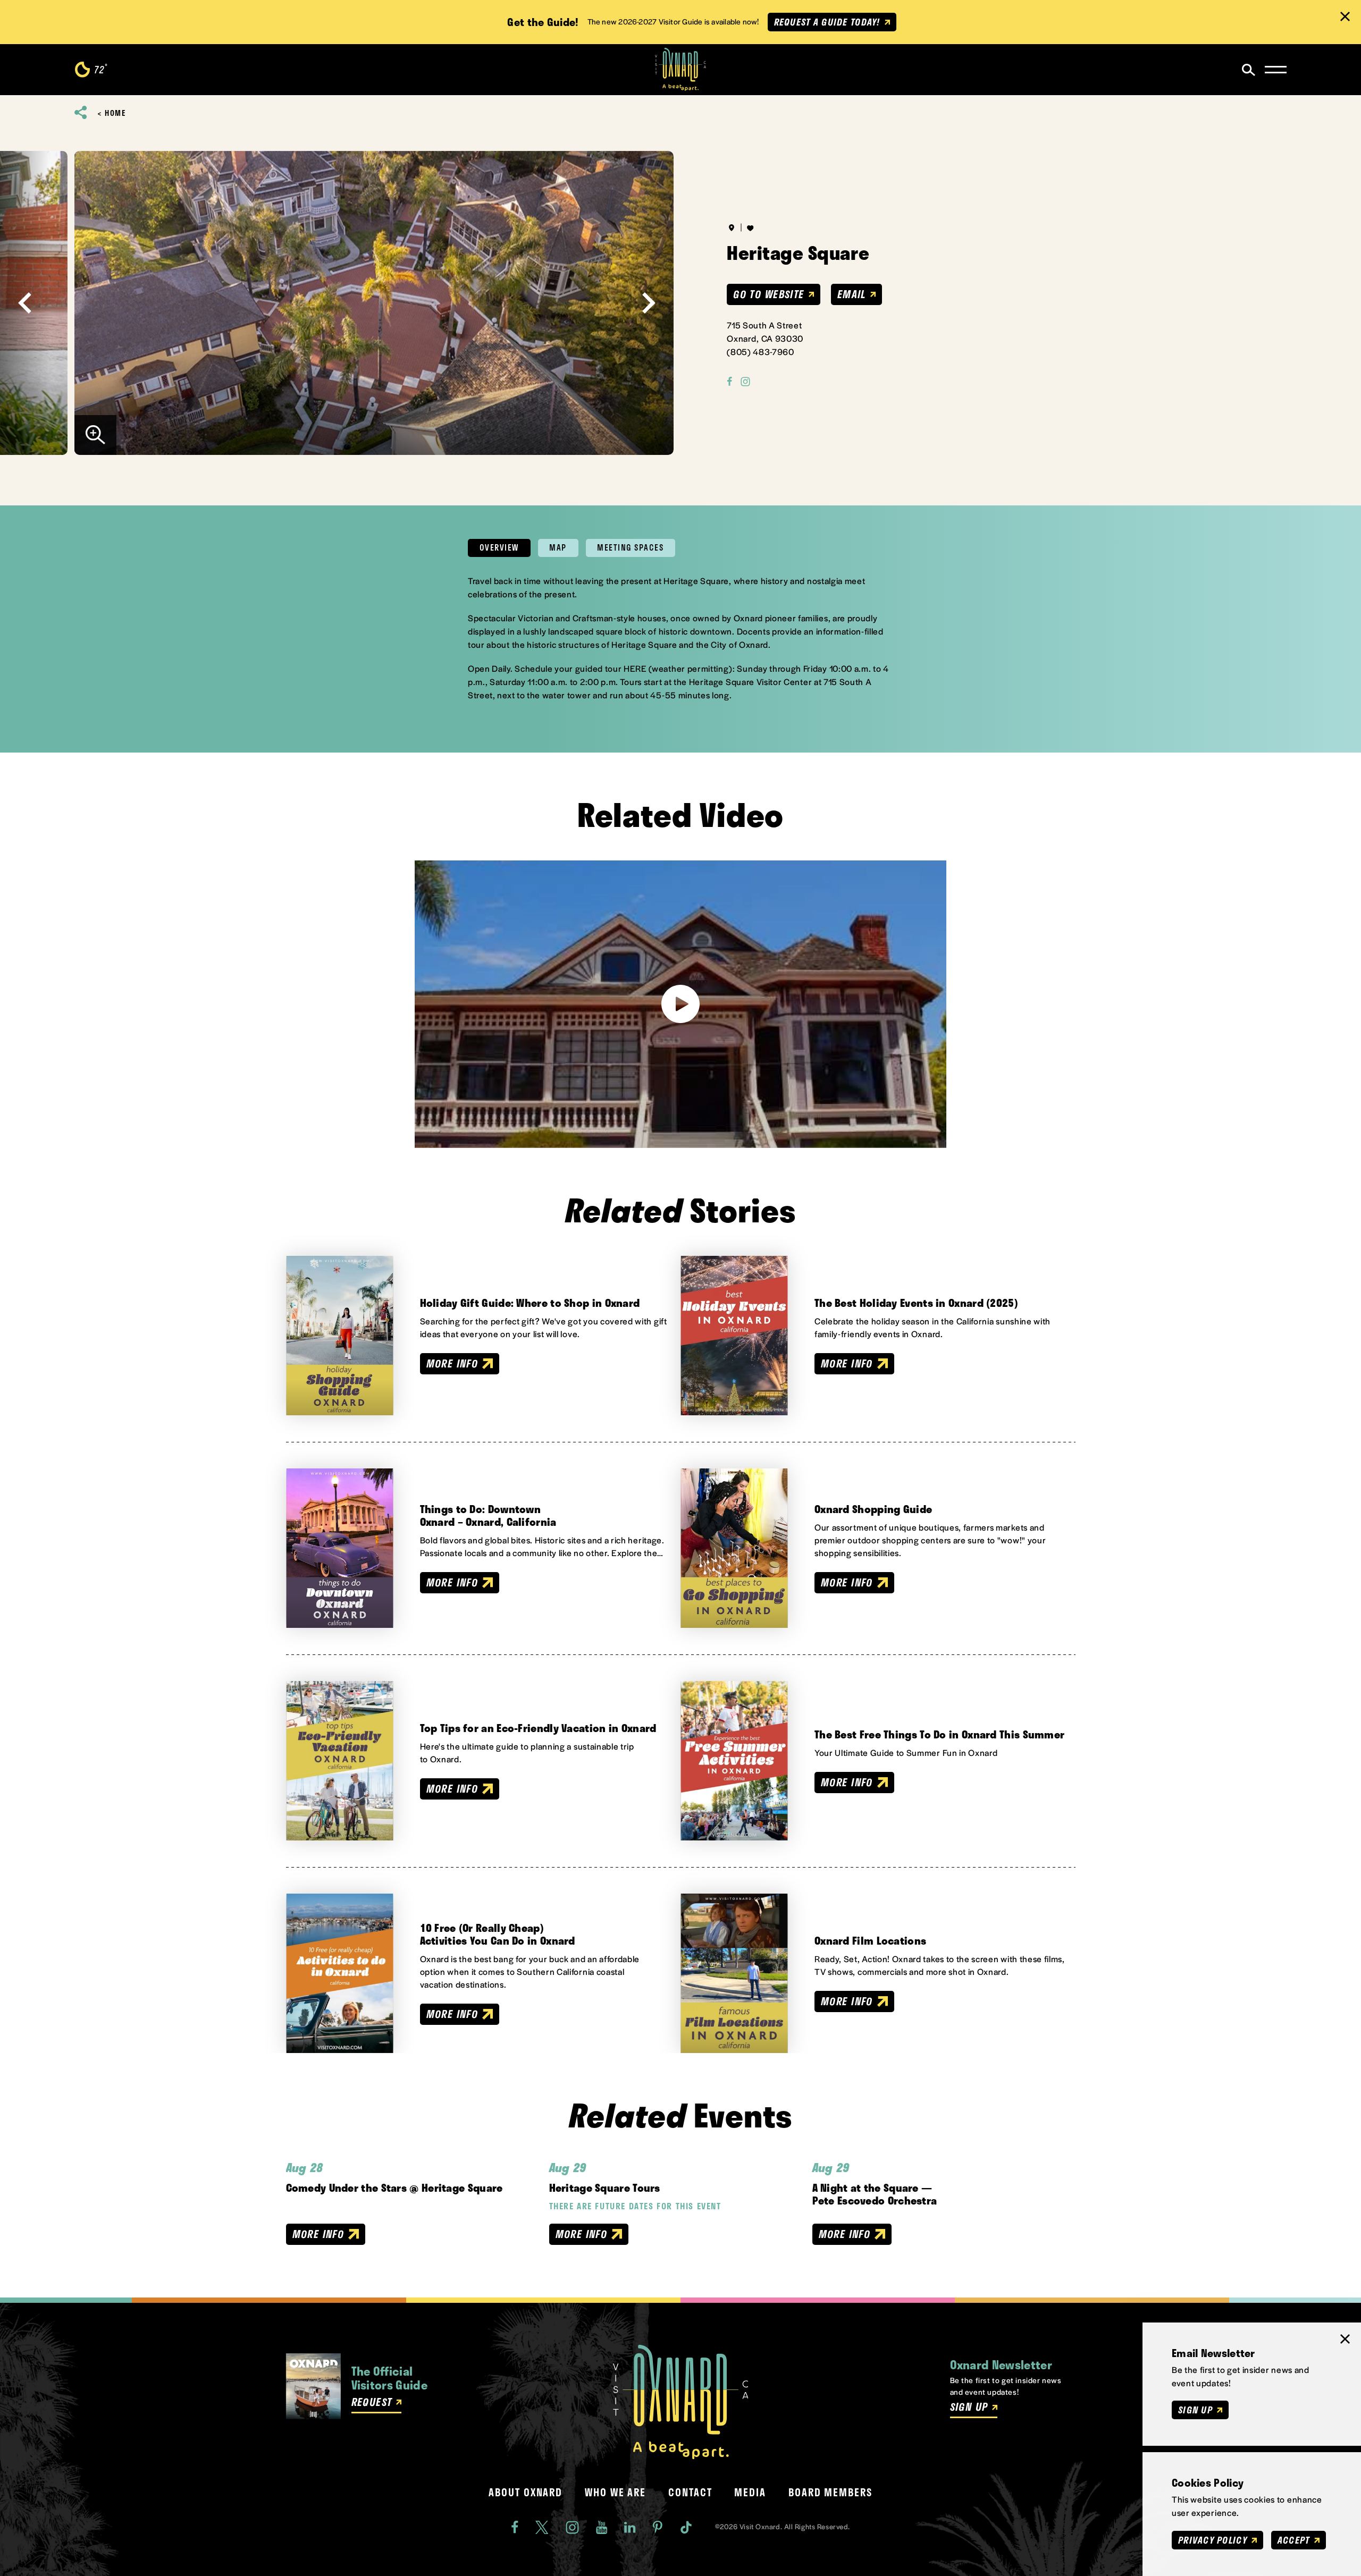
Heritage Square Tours (605, 2188)
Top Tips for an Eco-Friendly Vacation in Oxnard (538, 1728)
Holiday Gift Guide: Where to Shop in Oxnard (530, 1303)
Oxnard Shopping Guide (873, 1509)
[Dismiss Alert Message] (1345, 16)
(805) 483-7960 (761, 352)
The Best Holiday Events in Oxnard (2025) (916, 1303)
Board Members (830, 2493)
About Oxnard (526, 2493)
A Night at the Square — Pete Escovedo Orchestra (875, 2194)
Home (115, 113)
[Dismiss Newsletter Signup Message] (1345, 2339)
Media (750, 2493)
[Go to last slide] (25, 303)
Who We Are (615, 2493)
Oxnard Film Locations (870, 1940)
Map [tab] (558, 547)
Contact (690, 2493)
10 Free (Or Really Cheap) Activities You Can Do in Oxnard (498, 1934)
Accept (1294, 2540)
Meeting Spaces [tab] (630, 547)
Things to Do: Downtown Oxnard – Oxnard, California (488, 1515)
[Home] (680, 70)
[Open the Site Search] (1249, 70)
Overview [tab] (499, 547)
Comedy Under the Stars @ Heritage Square (394, 2188)
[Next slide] (649, 303)
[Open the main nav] (1276, 70)
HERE (635, 668)
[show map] (732, 227)
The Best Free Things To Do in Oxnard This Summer (939, 1734)
